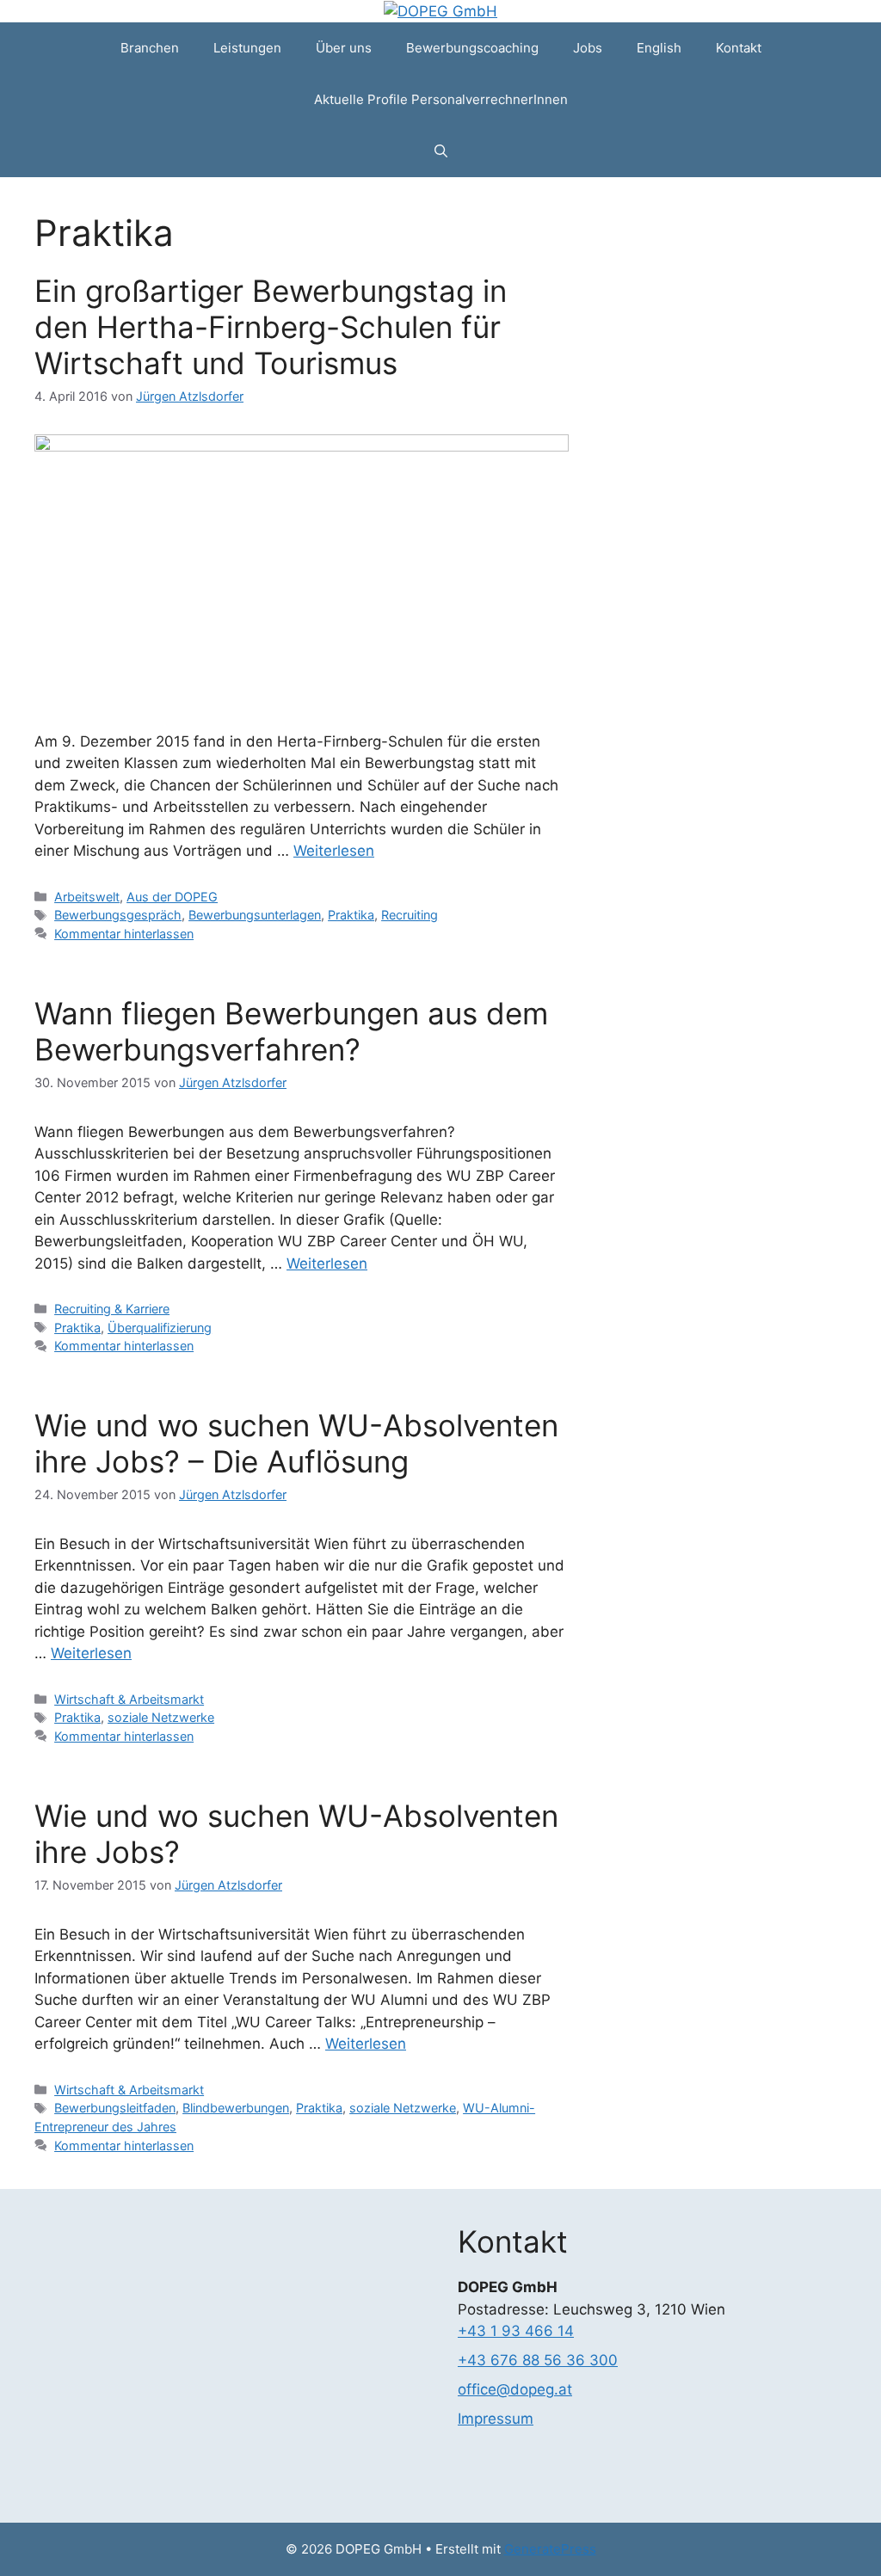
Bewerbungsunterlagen (255, 915)
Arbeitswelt (87, 897)
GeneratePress (550, 2549)
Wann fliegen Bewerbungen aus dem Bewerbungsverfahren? (291, 1031)
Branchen (150, 48)
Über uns (344, 48)
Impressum (496, 2419)
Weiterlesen (334, 851)
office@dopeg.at (515, 2389)
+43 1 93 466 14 (516, 2331)
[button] (441, 151)
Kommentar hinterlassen (124, 934)
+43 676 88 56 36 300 (538, 2360)
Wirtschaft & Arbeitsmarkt (129, 1699)
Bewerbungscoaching (472, 48)
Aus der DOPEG (172, 897)
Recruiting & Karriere (112, 1309)
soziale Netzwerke (161, 1717)
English (659, 48)
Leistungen (247, 48)
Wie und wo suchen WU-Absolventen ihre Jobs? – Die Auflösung (296, 1443)
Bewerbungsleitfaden (115, 2108)
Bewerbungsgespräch (118, 915)
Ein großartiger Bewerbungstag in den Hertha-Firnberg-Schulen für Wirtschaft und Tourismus (271, 327)
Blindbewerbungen (236, 2108)
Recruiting (410, 915)
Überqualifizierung (160, 1328)
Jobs (588, 48)
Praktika (351, 915)
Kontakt (739, 48)
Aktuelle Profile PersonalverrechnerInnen (441, 99)
